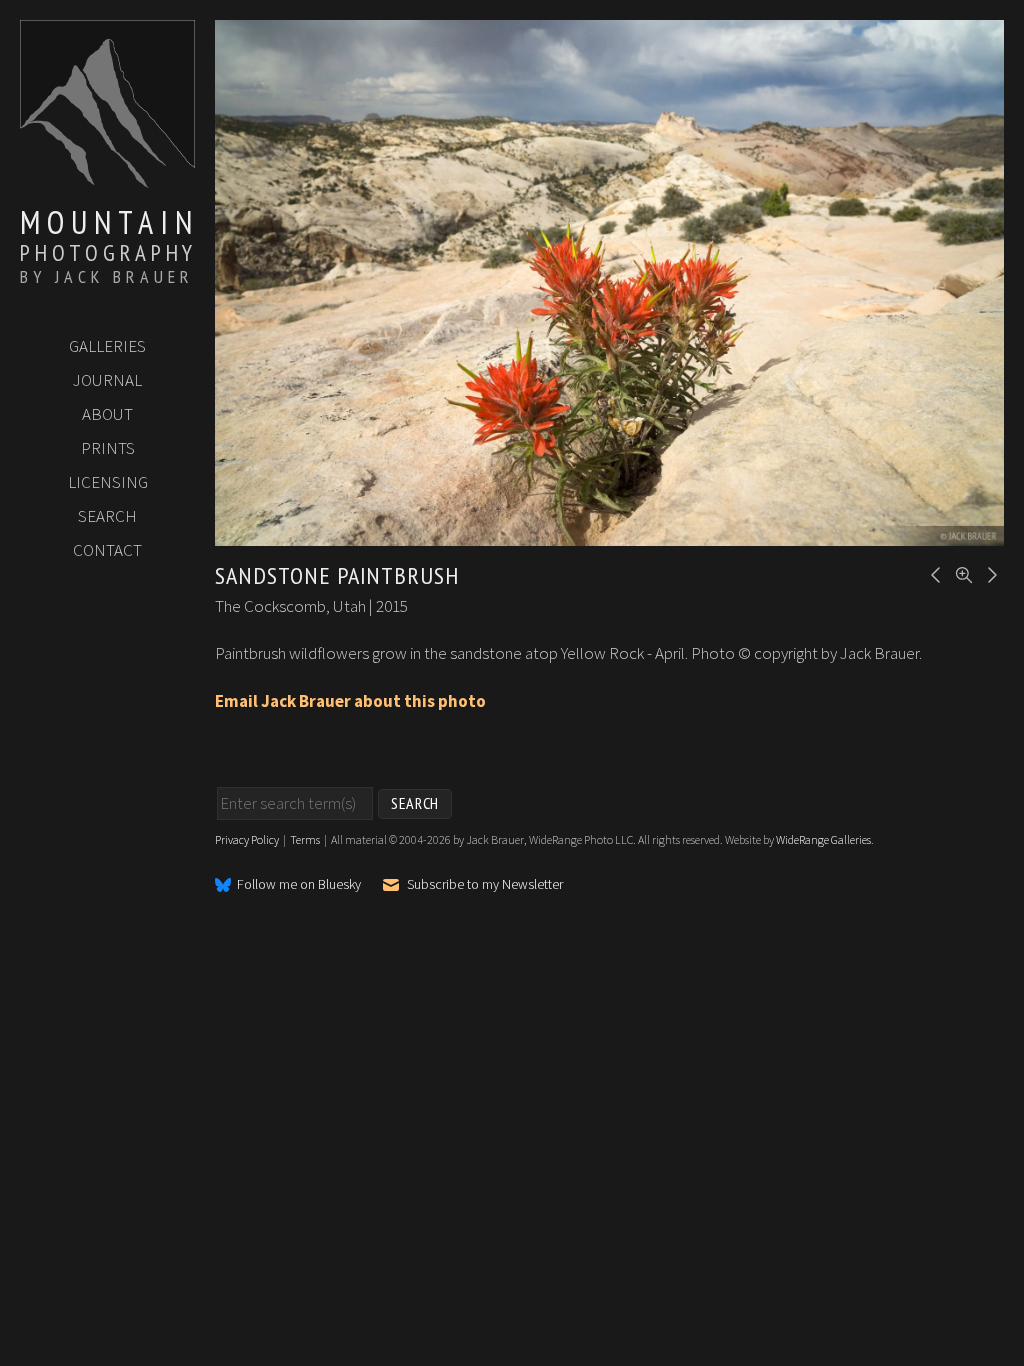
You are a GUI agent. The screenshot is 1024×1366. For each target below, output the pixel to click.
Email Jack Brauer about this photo (350, 701)
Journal (107, 380)
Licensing (108, 482)
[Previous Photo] (933, 573)
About (107, 414)
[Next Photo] (989, 573)
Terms (305, 839)
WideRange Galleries (823, 839)
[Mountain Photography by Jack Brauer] (107, 181)
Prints (108, 448)
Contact (107, 550)
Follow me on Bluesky (299, 885)
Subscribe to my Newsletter (485, 884)
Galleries (107, 346)
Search (107, 516)
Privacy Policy (247, 839)
